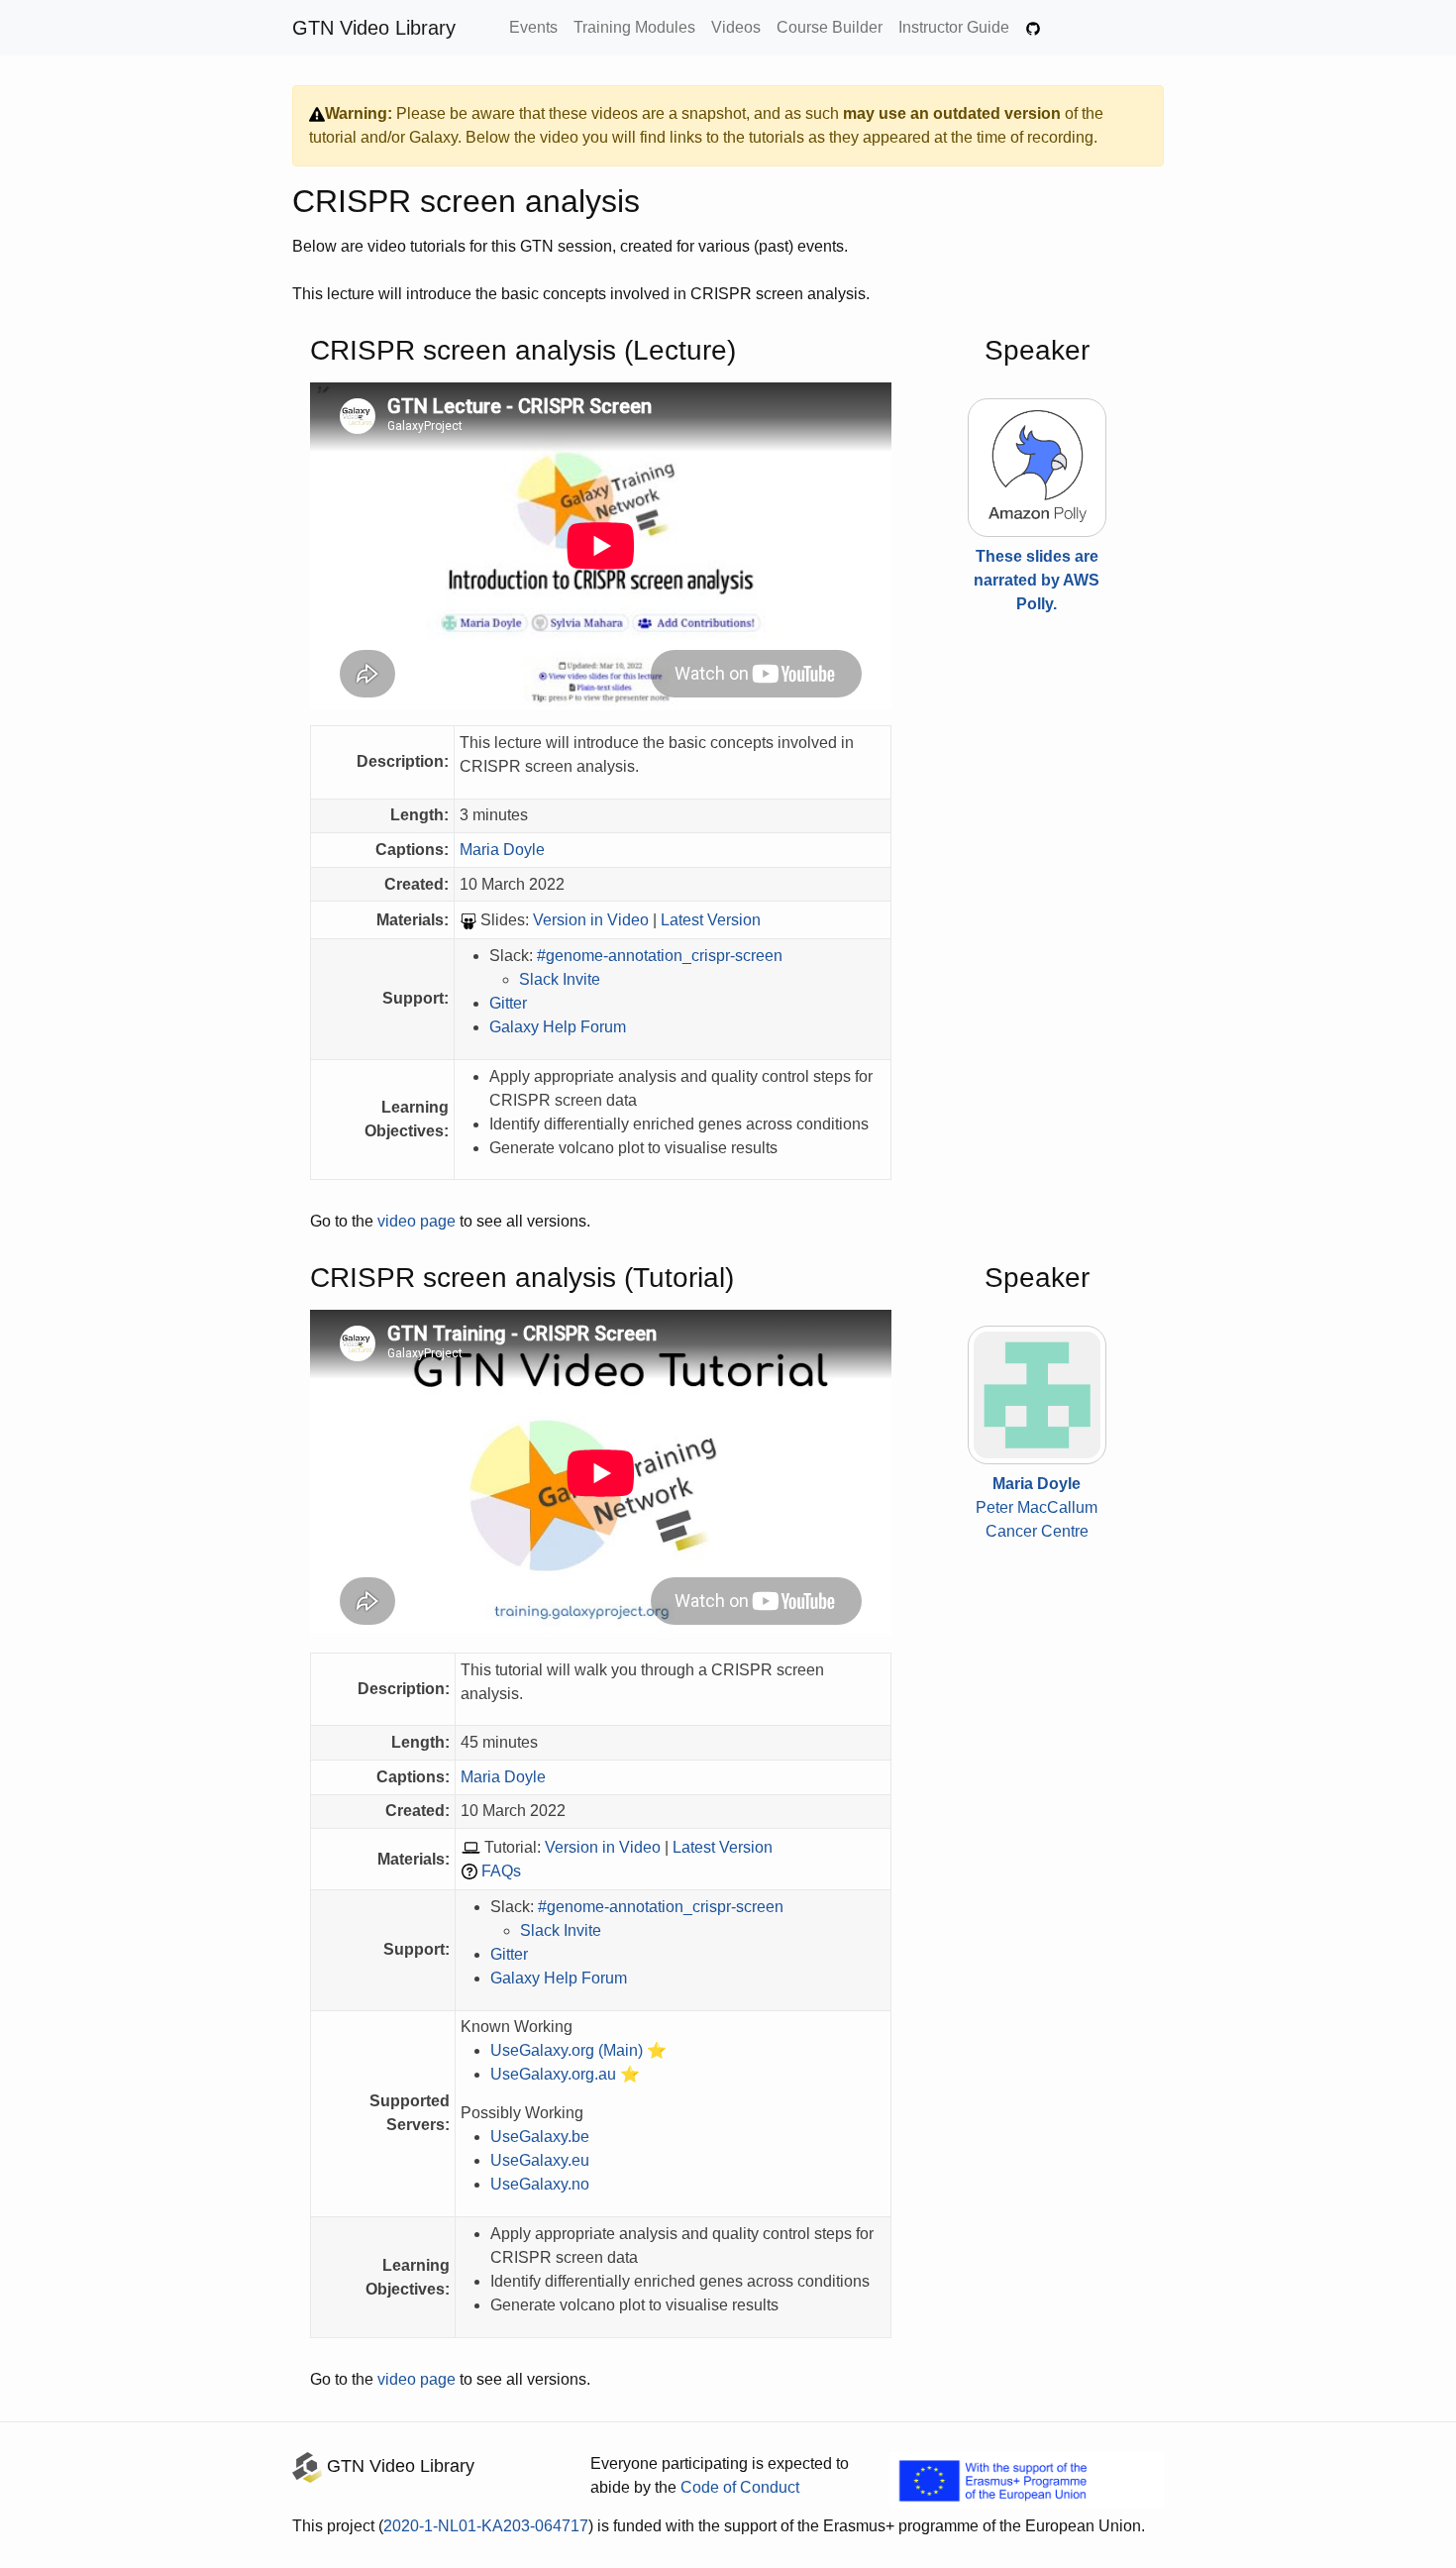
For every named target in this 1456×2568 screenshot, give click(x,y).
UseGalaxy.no (540, 2184)
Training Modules (634, 27)
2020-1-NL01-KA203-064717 (486, 2526)
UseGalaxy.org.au (553, 2074)
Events (533, 27)
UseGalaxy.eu (540, 2160)
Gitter (508, 1003)
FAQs (501, 1871)
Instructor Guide (954, 27)
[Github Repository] (1033, 28)
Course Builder (830, 27)
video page (416, 1221)
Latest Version (711, 920)
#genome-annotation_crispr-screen (660, 956)
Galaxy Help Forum (558, 1027)
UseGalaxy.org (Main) (567, 2050)
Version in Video (591, 920)
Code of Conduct (740, 2487)
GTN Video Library (374, 28)
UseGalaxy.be (540, 2137)
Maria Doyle (502, 850)
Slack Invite (560, 979)
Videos (736, 27)
